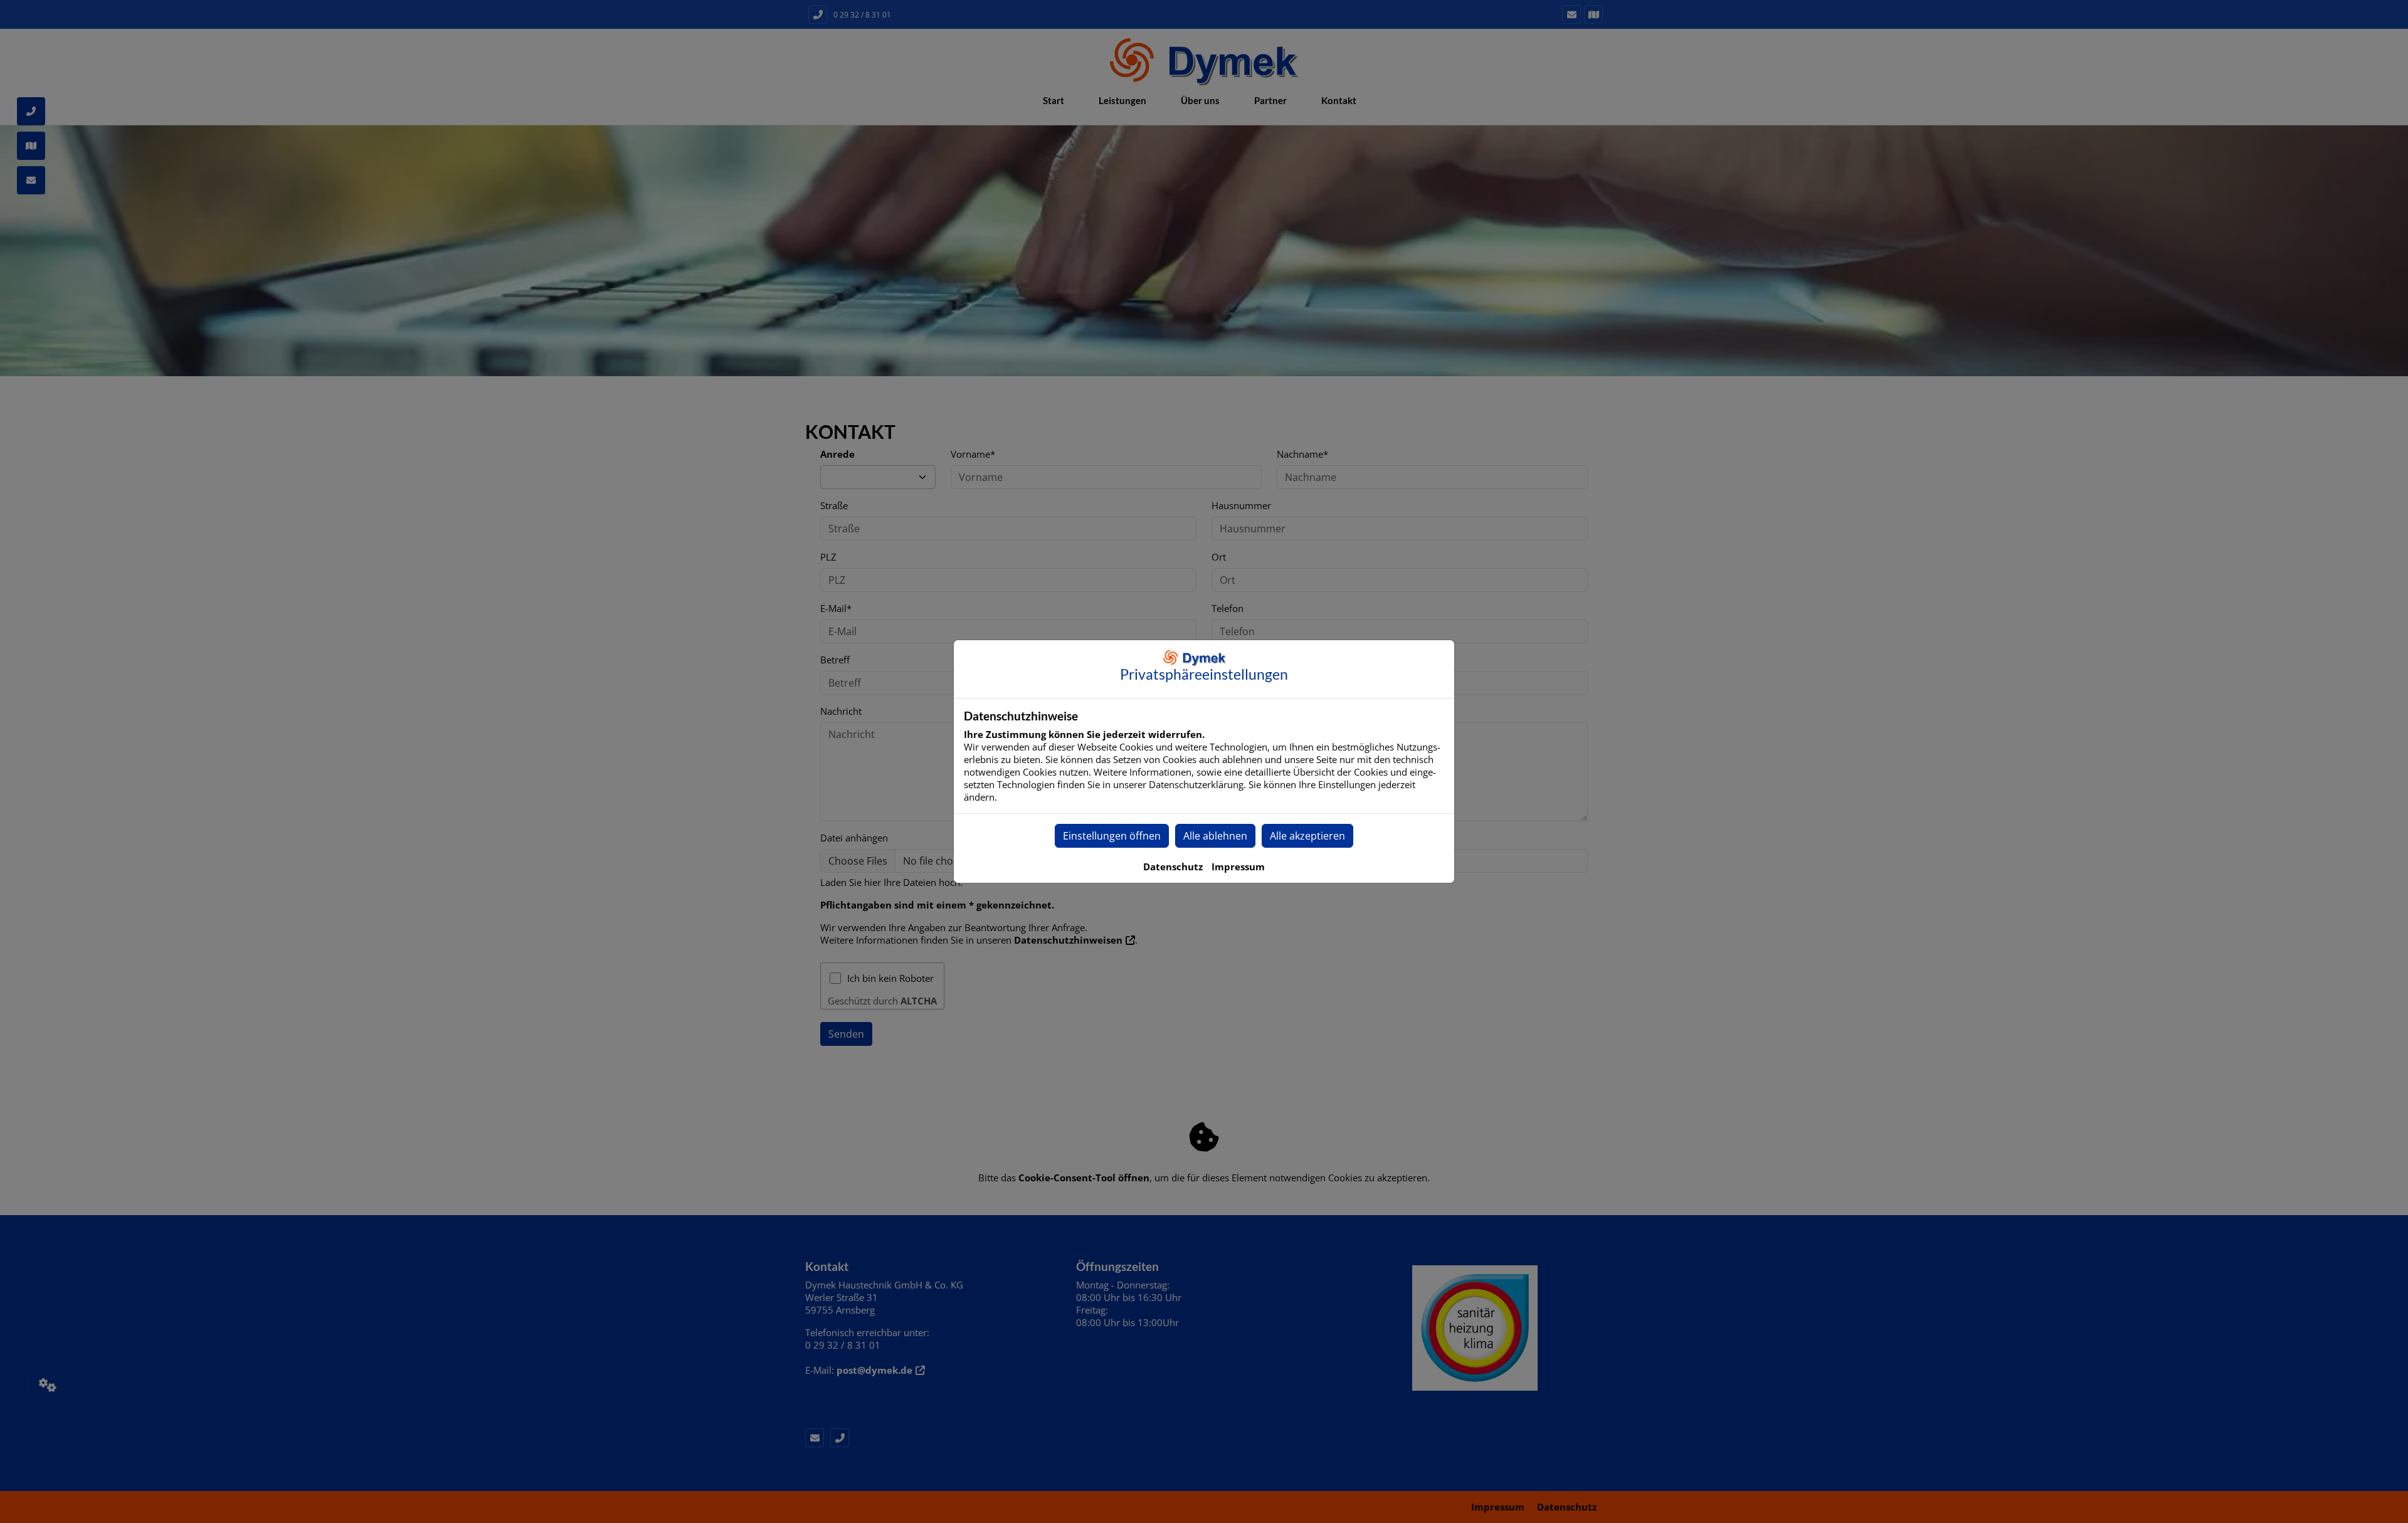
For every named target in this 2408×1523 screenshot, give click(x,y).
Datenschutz (1173, 867)
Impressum (1238, 867)
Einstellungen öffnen (1112, 836)
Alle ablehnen (1215, 836)
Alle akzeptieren (1307, 836)
